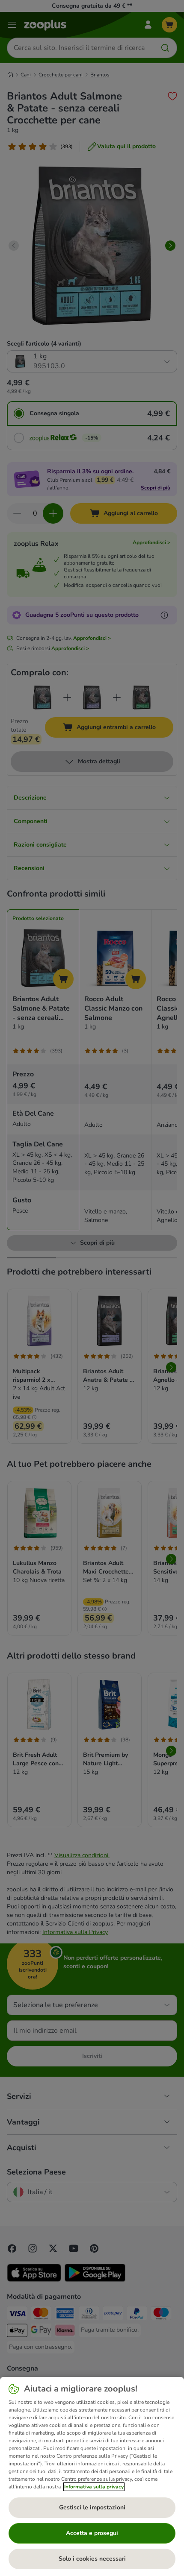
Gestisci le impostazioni (92, 2507)
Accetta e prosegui (92, 2533)
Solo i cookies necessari (92, 2559)
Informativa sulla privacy (94, 2487)
